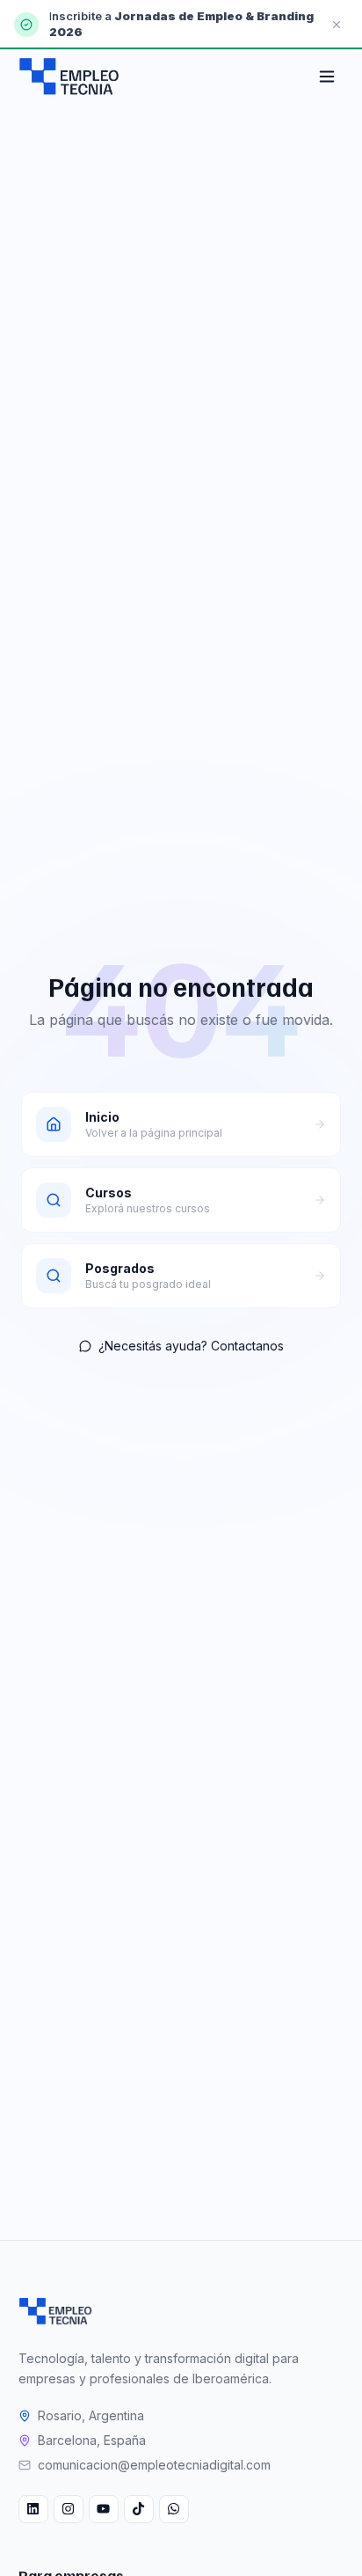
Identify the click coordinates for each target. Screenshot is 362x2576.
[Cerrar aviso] (337, 25)
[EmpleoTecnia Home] (69, 77)
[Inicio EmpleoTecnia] (55, 2311)
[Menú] (327, 77)
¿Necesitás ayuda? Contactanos (191, 1346)
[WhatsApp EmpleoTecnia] (174, 2509)
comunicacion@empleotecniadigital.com (154, 2465)
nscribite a (83, 16)
